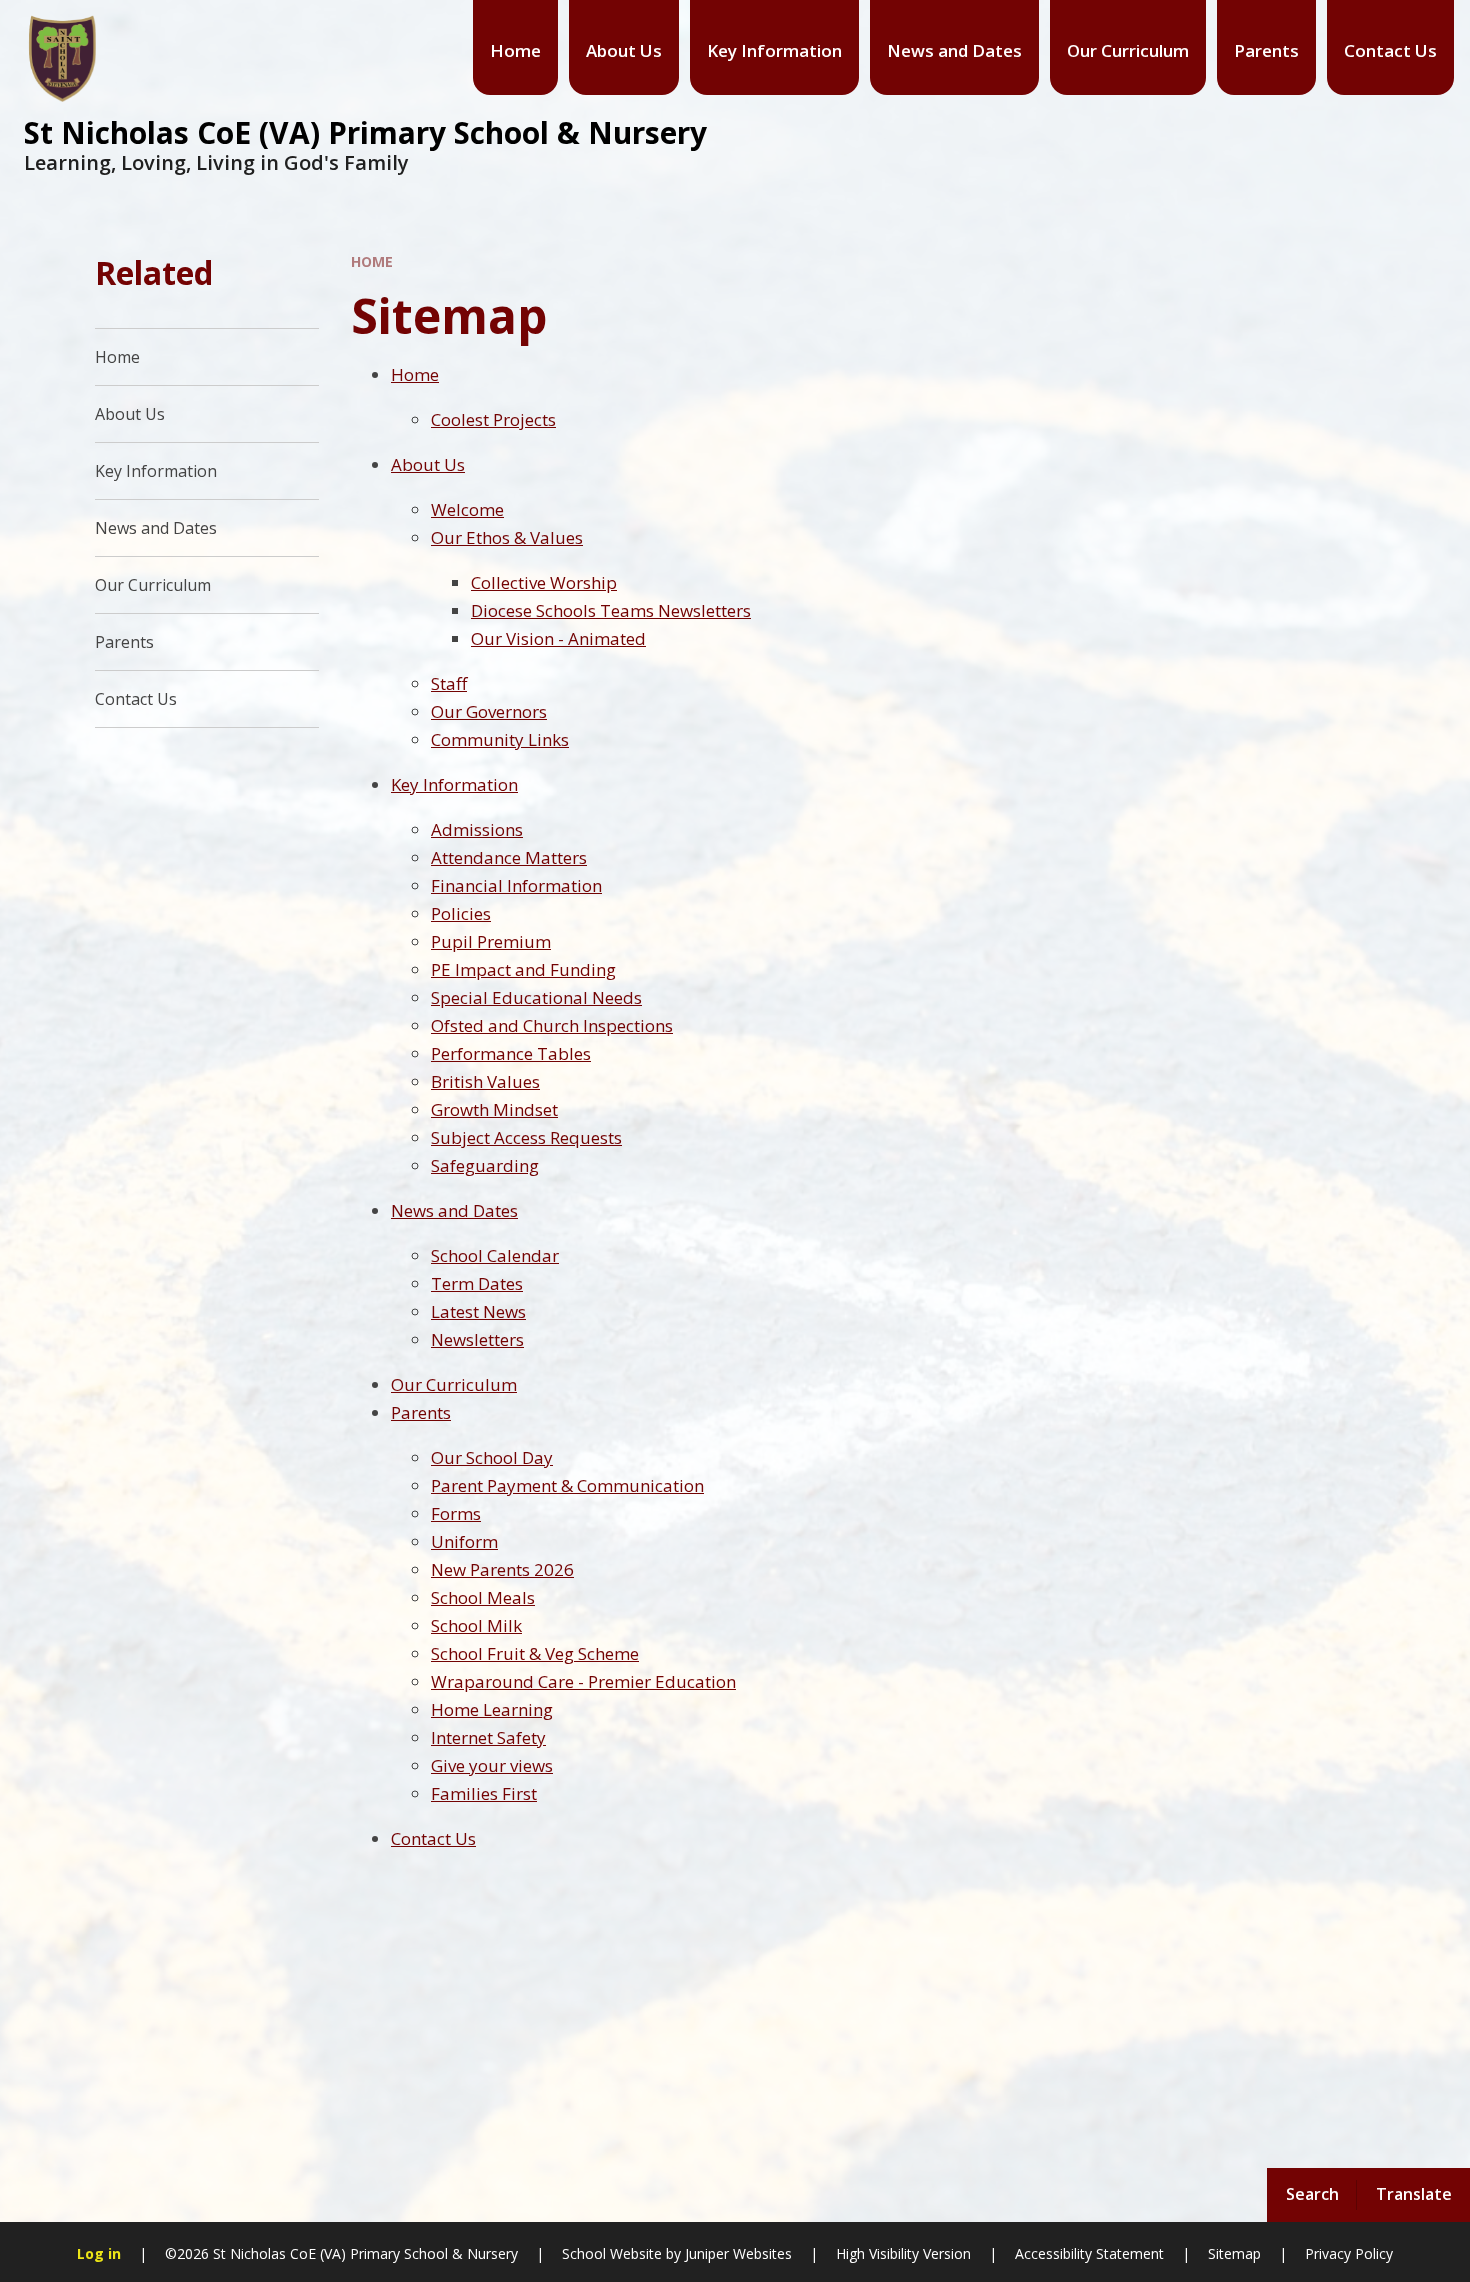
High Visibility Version (903, 2253)
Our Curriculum (454, 1384)
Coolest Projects (493, 419)
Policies (461, 913)
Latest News (478, 1311)
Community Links (500, 739)
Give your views (492, 1765)
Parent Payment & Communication (567, 1485)
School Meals (483, 1597)
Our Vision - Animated (558, 638)
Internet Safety (488, 1737)
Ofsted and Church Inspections (552, 1025)
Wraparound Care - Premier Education (583, 1681)
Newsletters (477, 1339)
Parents (421, 1412)
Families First (484, 1793)
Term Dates (477, 1283)
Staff (449, 683)
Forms (456, 1513)
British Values (485, 1081)
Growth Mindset (494, 1109)
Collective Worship (544, 582)
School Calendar (495, 1255)
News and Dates (454, 1210)
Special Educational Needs (536, 997)
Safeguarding (485, 1165)
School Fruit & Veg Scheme (535, 1653)
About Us (428, 464)
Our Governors (489, 711)
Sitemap (1234, 2253)
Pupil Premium (491, 941)
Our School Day (492, 1457)
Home (372, 261)
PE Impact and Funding (523, 969)
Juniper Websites (738, 2253)
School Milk (476, 1625)
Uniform (464, 1541)
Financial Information (516, 885)
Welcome (467, 509)
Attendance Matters (509, 857)
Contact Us (433, 1838)
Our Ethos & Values (507, 537)
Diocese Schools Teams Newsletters (611, 610)
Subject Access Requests (526, 1137)
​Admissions (477, 829)
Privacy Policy (1349, 2253)
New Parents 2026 (502, 1569)
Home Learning (492, 1709)
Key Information (454, 784)
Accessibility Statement (1089, 2253)
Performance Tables (511, 1053)
